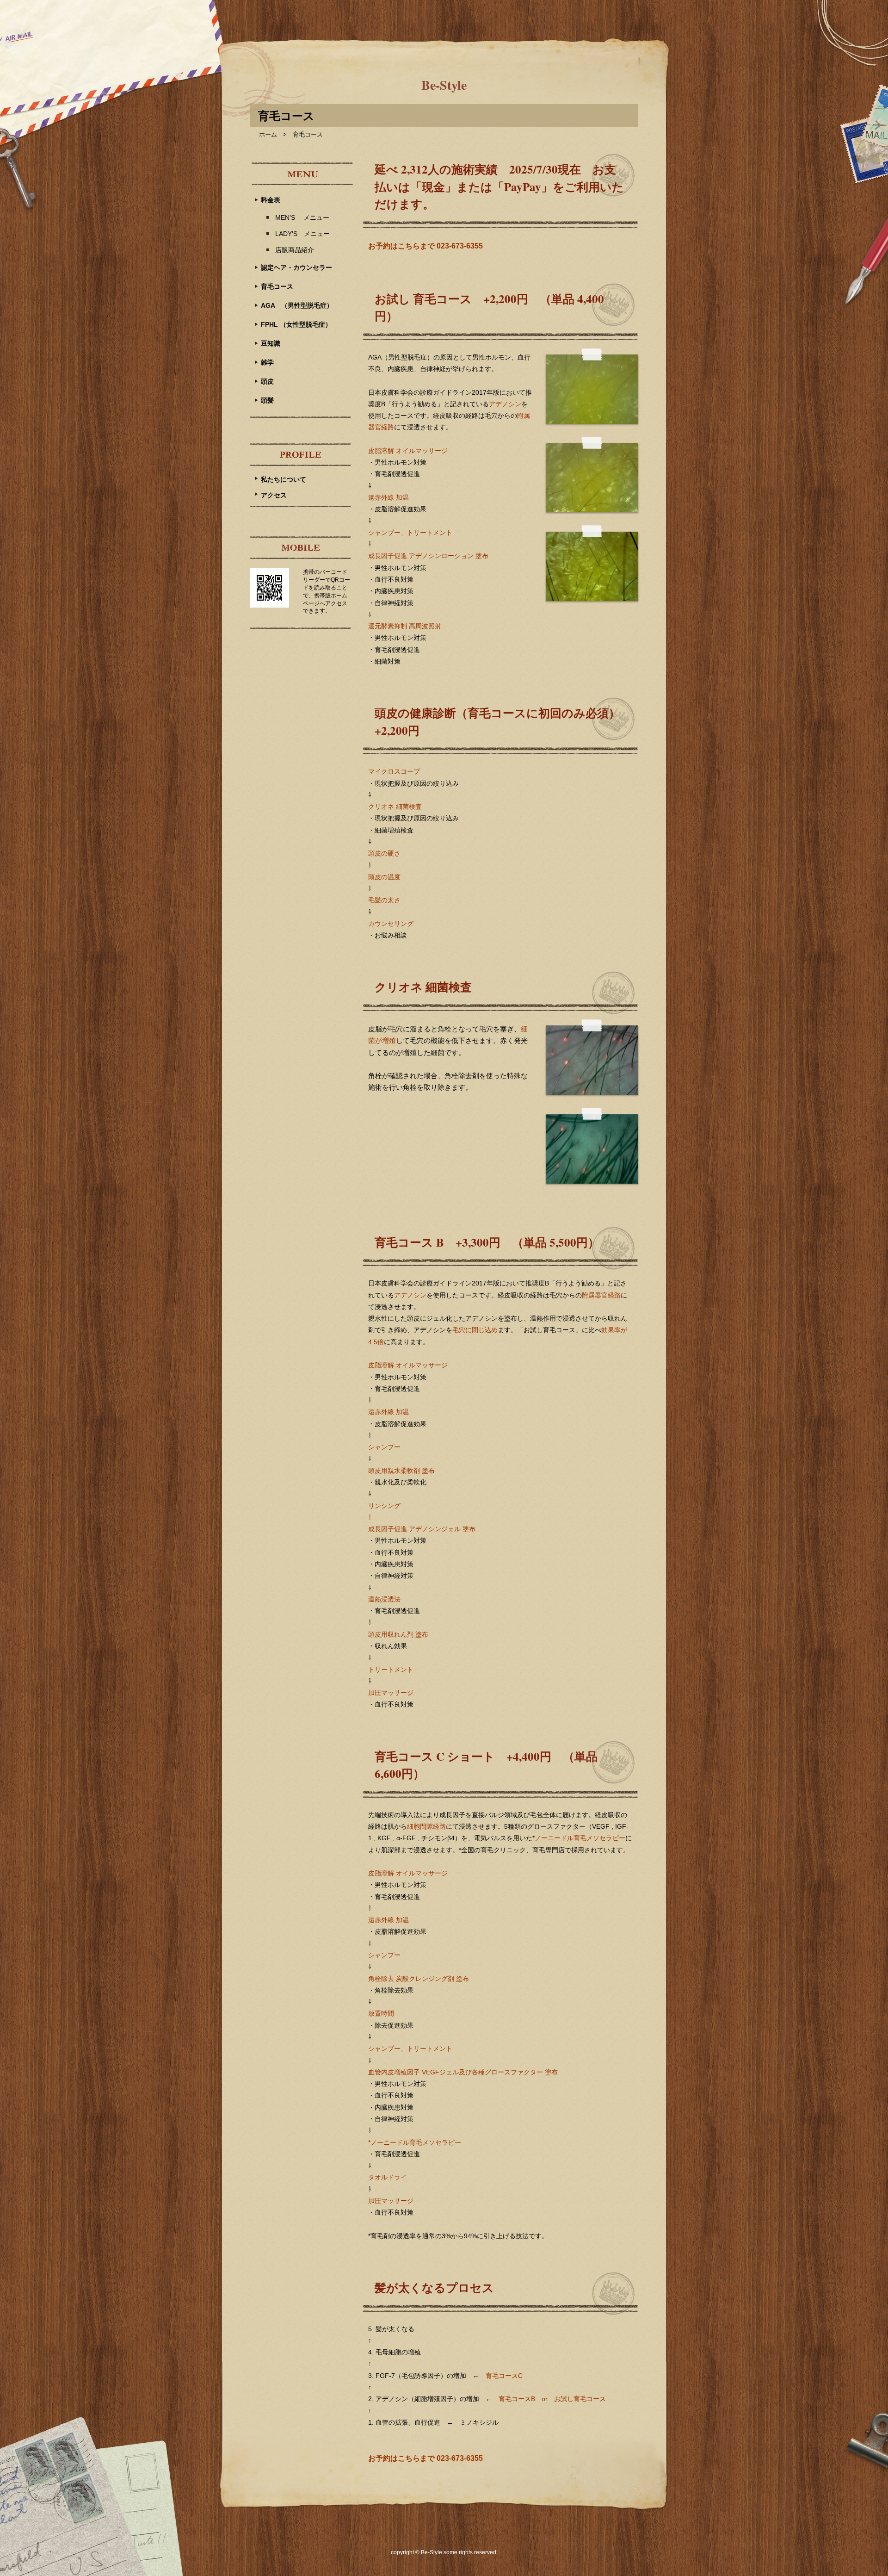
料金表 (271, 200)
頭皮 (267, 381)
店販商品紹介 (295, 250)
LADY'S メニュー (302, 234)
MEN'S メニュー (302, 217)
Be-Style (444, 85)
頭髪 (267, 400)
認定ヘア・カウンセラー (296, 267)
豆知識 (271, 343)
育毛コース (277, 286)
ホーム (268, 134)
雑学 (267, 362)
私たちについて (284, 479)
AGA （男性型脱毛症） (297, 305)
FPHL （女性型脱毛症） (296, 324)
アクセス (274, 495)
